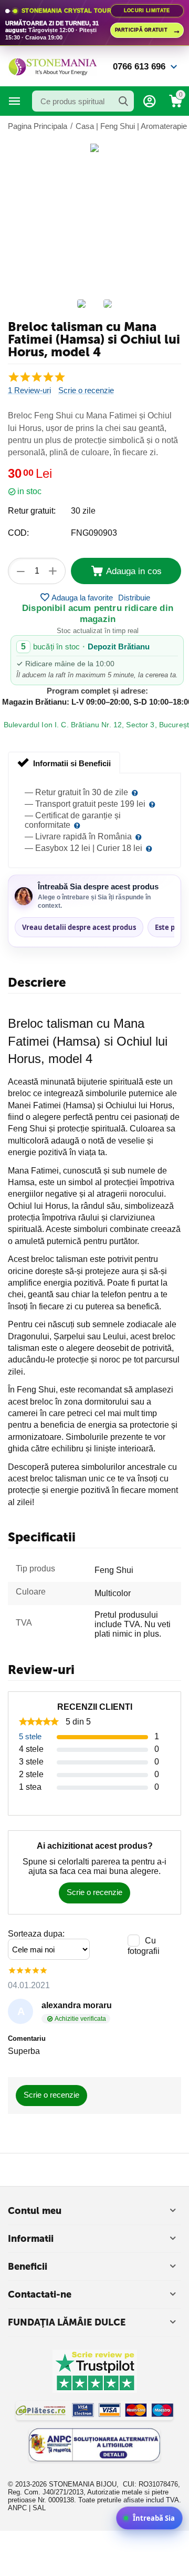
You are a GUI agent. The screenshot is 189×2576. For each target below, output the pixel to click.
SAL (39, 2508)
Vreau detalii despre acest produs (79, 927)
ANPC (17, 2508)
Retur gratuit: (32, 511)
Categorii (15, 101)
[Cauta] (123, 101)
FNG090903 (94, 533)
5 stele (30, 1736)
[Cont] (150, 101)
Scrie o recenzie (86, 390)
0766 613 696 (139, 67)
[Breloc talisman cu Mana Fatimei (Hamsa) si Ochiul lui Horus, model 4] (94, 148)
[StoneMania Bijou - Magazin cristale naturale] (52, 66)
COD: (18, 533)
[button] (134, 597)
